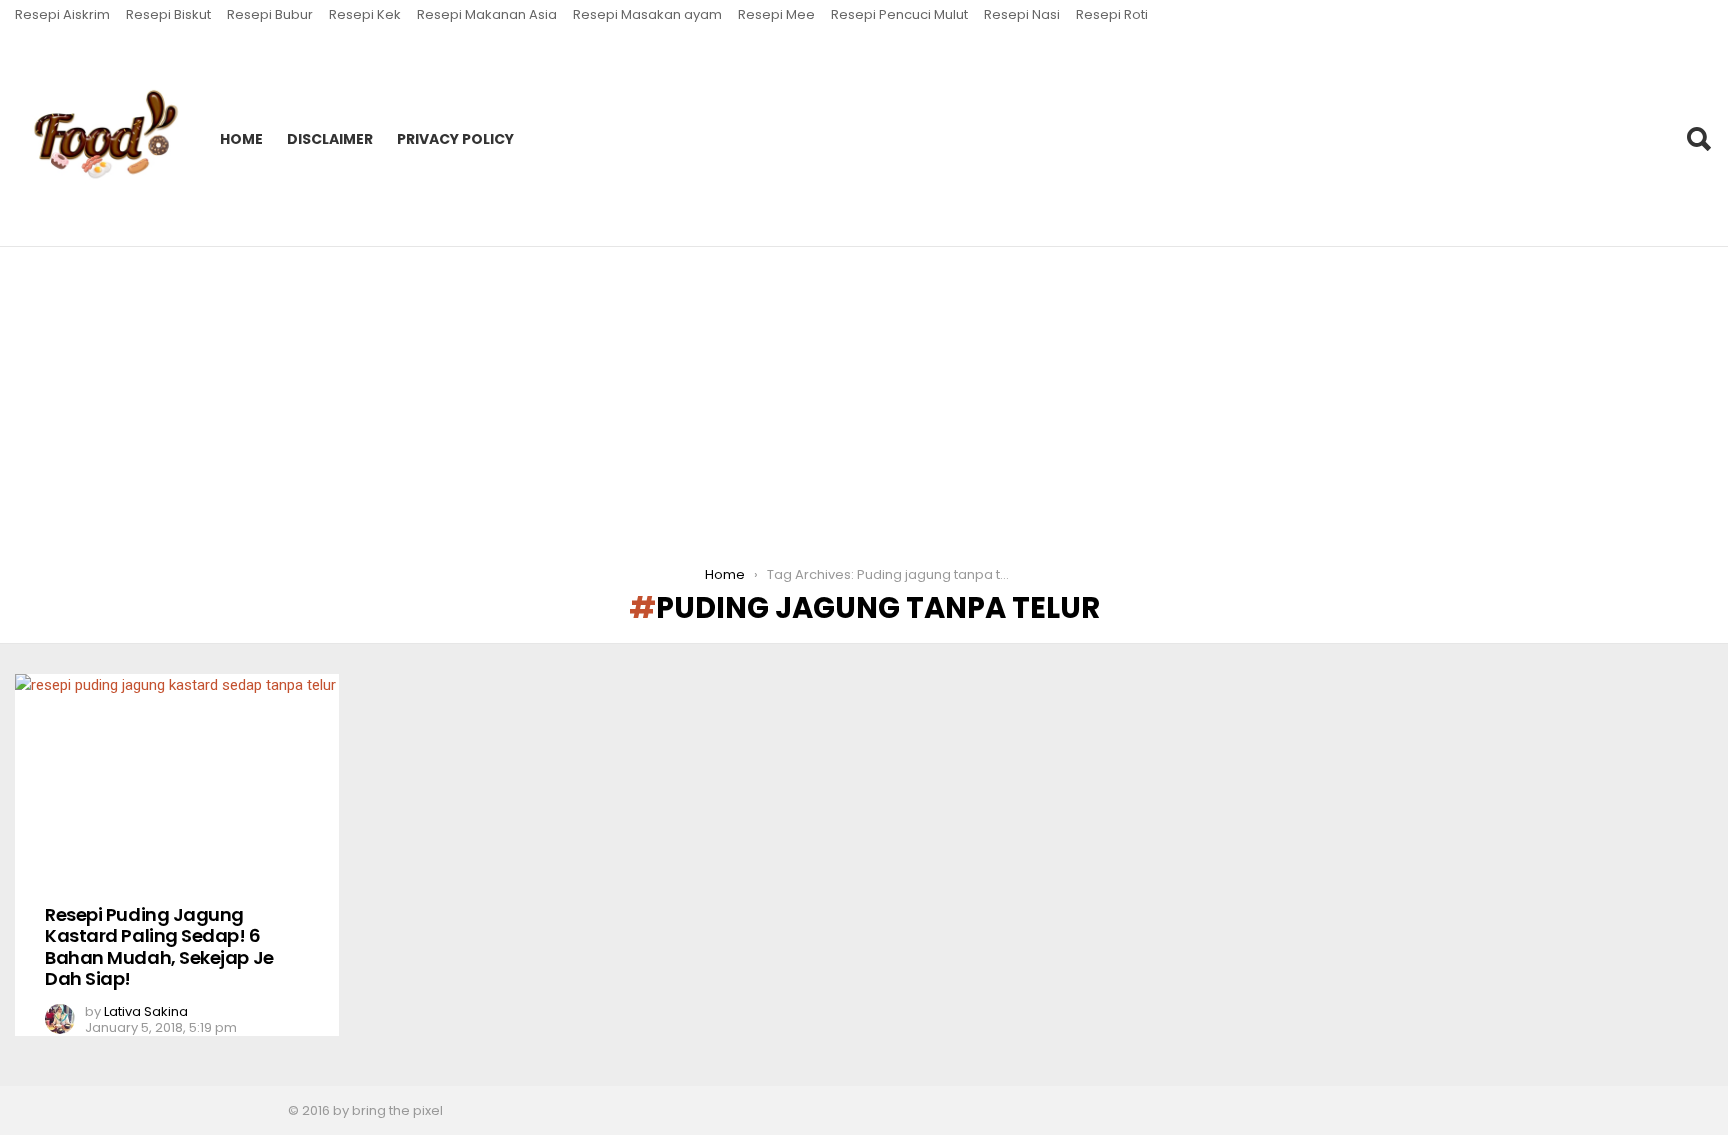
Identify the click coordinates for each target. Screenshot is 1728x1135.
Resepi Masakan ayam (647, 14)
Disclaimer (330, 139)
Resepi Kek (365, 14)
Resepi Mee (776, 14)
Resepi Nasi (1022, 14)
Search (1698, 139)
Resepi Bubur (270, 14)
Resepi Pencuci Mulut (899, 14)
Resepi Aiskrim (62, 14)
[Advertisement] (864, 397)
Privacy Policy (455, 139)
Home (241, 139)
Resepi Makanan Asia (487, 14)
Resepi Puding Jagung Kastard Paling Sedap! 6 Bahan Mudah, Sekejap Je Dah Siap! (159, 947)
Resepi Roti (1112, 14)
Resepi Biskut (168, 14)
